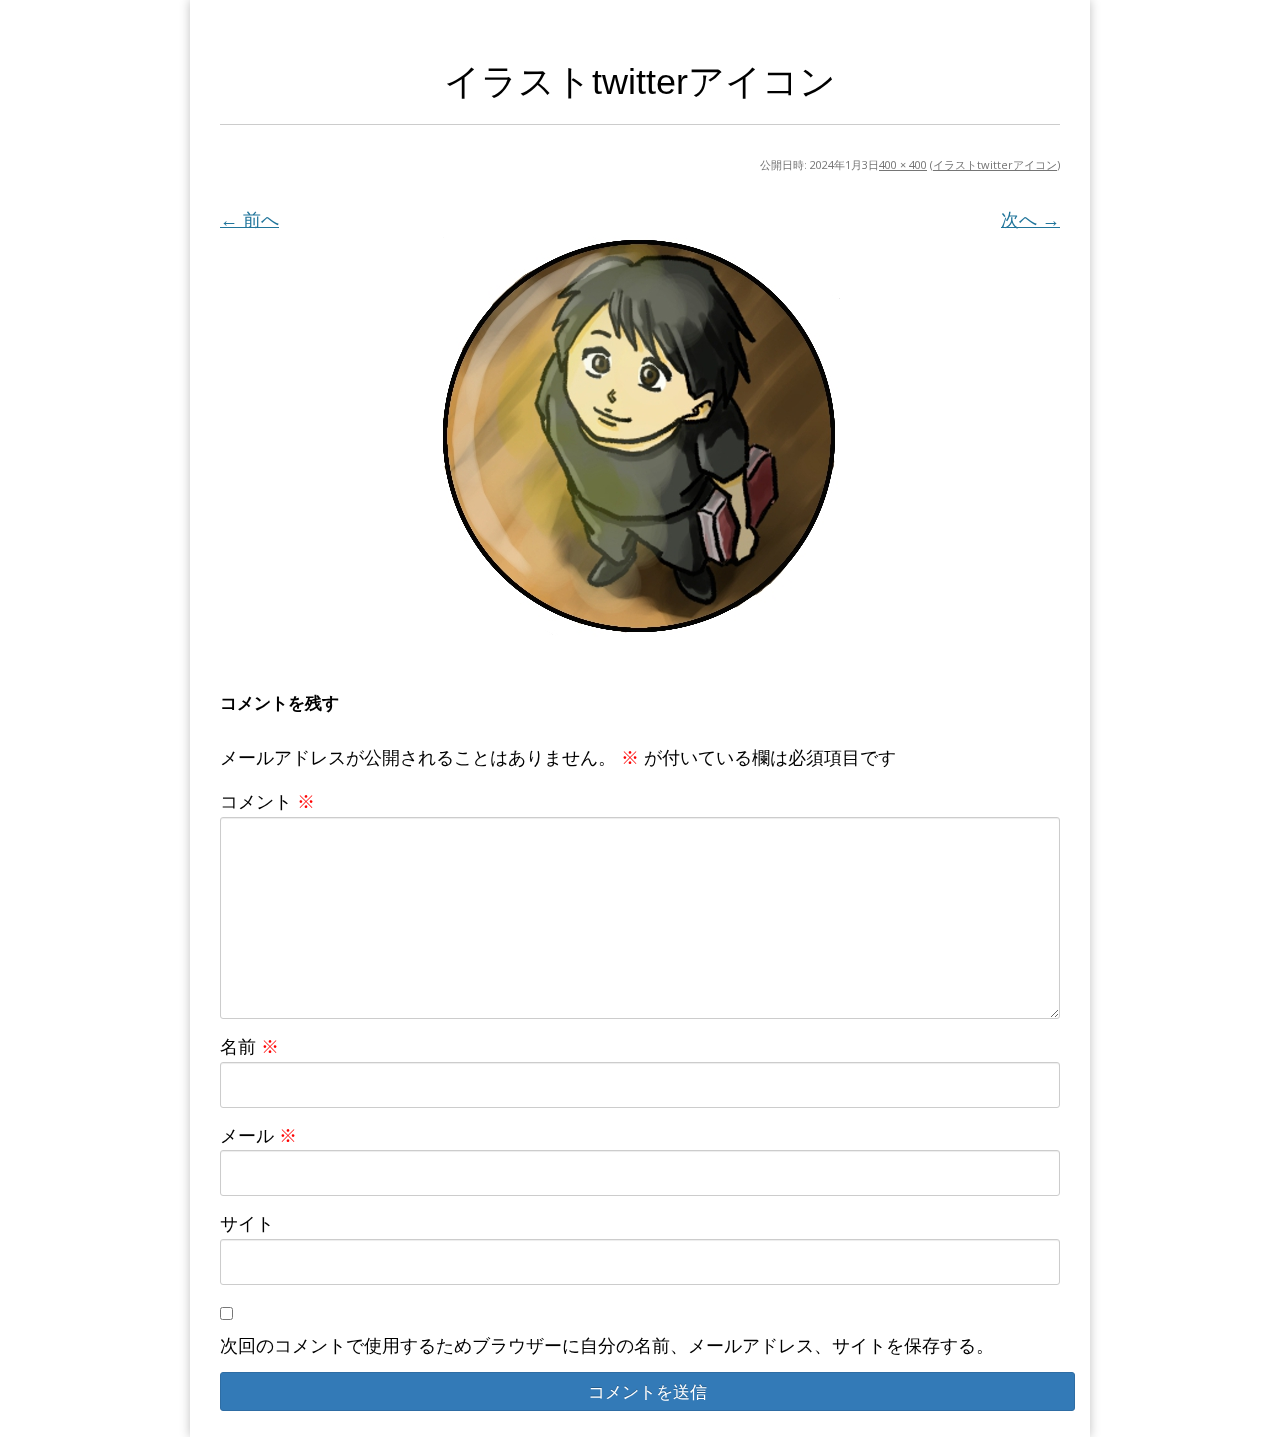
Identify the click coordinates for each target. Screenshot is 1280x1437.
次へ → (1030, 219)
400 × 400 (903, 164)
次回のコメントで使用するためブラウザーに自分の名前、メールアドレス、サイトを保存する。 (607, 1345)
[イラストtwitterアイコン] (640, 437)
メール (258, 1135)
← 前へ (249, 219)
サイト (247, 1223)
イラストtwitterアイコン (995, 164)
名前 (249, 1046)
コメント (267, 801)
